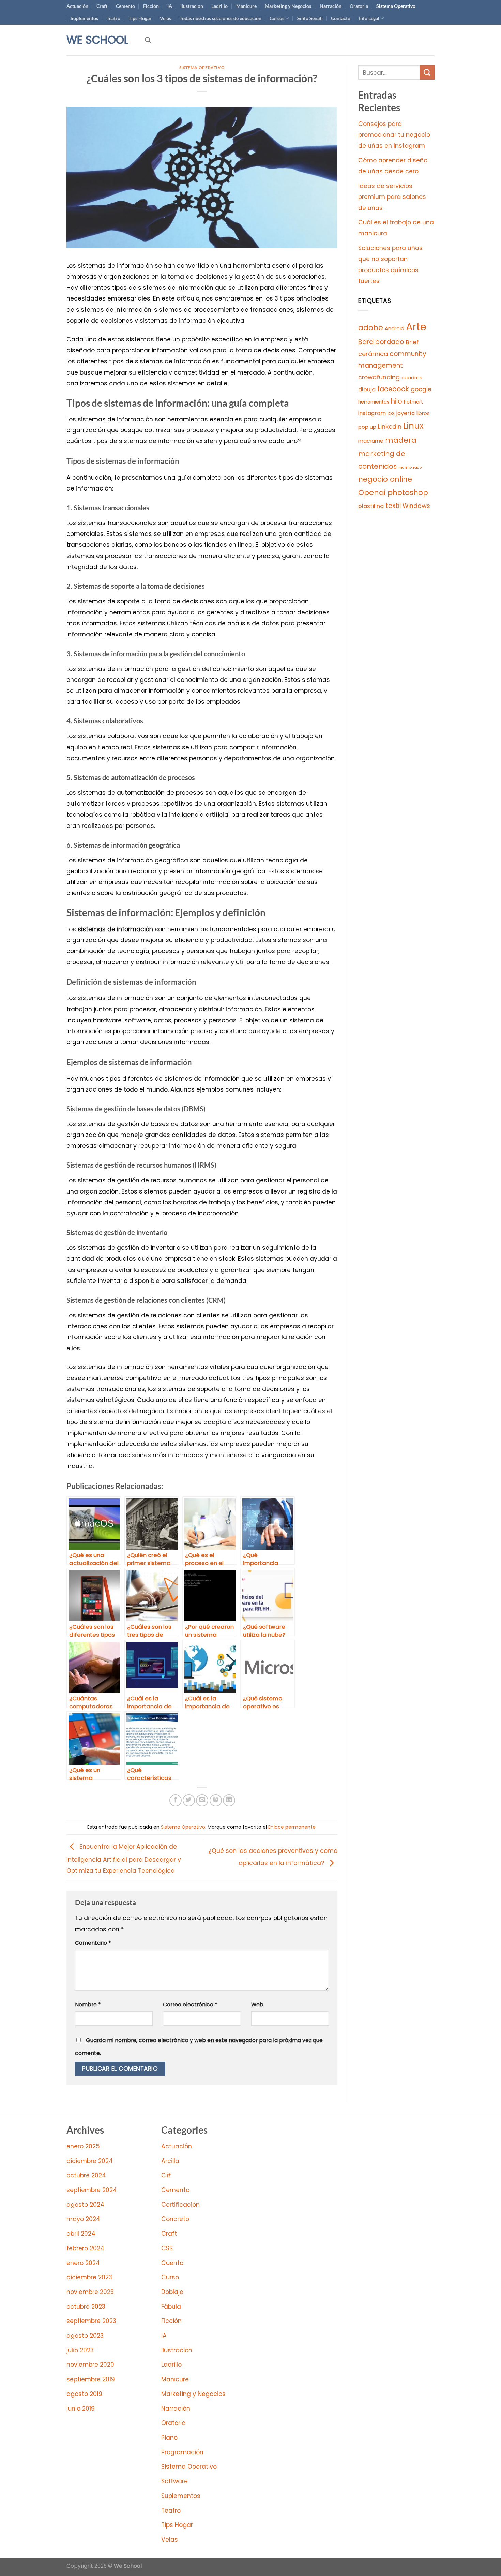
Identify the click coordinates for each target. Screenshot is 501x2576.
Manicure (246, 6)
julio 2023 (80, 2350)
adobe (371, 328)
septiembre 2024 (92, 2190)
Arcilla (170, 2161)
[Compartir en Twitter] (189, 1800)
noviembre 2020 (90, 2365)
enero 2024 (83, 2263)
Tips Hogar (140, 18)
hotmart (413, 402)
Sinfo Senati (310, 18)
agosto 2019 (84, 2394)
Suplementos (84, 18)
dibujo (367, 389)
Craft (102, 6)
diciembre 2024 (90, 2161)
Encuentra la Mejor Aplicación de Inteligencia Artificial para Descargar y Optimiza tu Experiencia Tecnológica (124, 1858)
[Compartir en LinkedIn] (229, 1800)
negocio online (385, 479)
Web (257, 2004)
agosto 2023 (85, 2336)
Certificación (180, 2205)
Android (394, 328)
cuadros (412, 378)
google (421, 389)
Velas (165, 18)
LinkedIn (390, 427)
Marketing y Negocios (288, 6)
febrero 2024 (85, 2248)
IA (170, 6)
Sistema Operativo (396, 6)
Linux (413, 426)
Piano (169, 2438)
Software (174, 2481)
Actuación (77, 6)
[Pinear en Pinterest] (216, 1800)
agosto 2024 (85, 2205)
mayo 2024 (83, 2219)
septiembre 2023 (91, 2321)
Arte (416, 327)
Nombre (88, 2004)
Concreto (175, 2219)
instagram (372, 413)
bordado (390, 342)
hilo (397, 401)
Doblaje (172, 2292)
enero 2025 (83, 2146)
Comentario (93, 1943)
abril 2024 (81, 2234)
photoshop (408, 492)
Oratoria (359, 6)
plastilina (371, 506)
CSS (167, 2248)
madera (401, 440)
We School (97, 40)
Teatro (113, 18)
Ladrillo (219, 6)
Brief (412, 342)
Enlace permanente (292, 1827)
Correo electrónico (190, 2004)
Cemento (125, 6)
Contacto (341, 18)
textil (393, 506)
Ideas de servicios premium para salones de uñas (392, 197)
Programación (182, 2452)
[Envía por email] (202, 1800)
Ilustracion (192, 6)
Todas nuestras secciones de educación (221, 18)
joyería (406, 413)
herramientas (374, 402)
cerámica (373, 354)
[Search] (148, 40)
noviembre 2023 (90, 2292)
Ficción (151, 6)
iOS (391, 414)
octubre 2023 (86, 2307)
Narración (331, 6)
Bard (366, 342)
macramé (371, 441)
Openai (372, 492)
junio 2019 (81, 2409)
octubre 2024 (86, 2175)
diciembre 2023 (89, 2277)
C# (166, 2175)
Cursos (277, 18)
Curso (170, 2277)
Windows (416, 506)
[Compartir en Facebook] (176, 1800)
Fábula (171, 2307)
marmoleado (410, 467)
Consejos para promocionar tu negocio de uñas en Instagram (394, 135)
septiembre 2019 (91, 2379)
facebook (393, 389)
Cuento (172, 2263)
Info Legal (369, 18)
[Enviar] (427, 73)
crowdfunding (379, 377)
